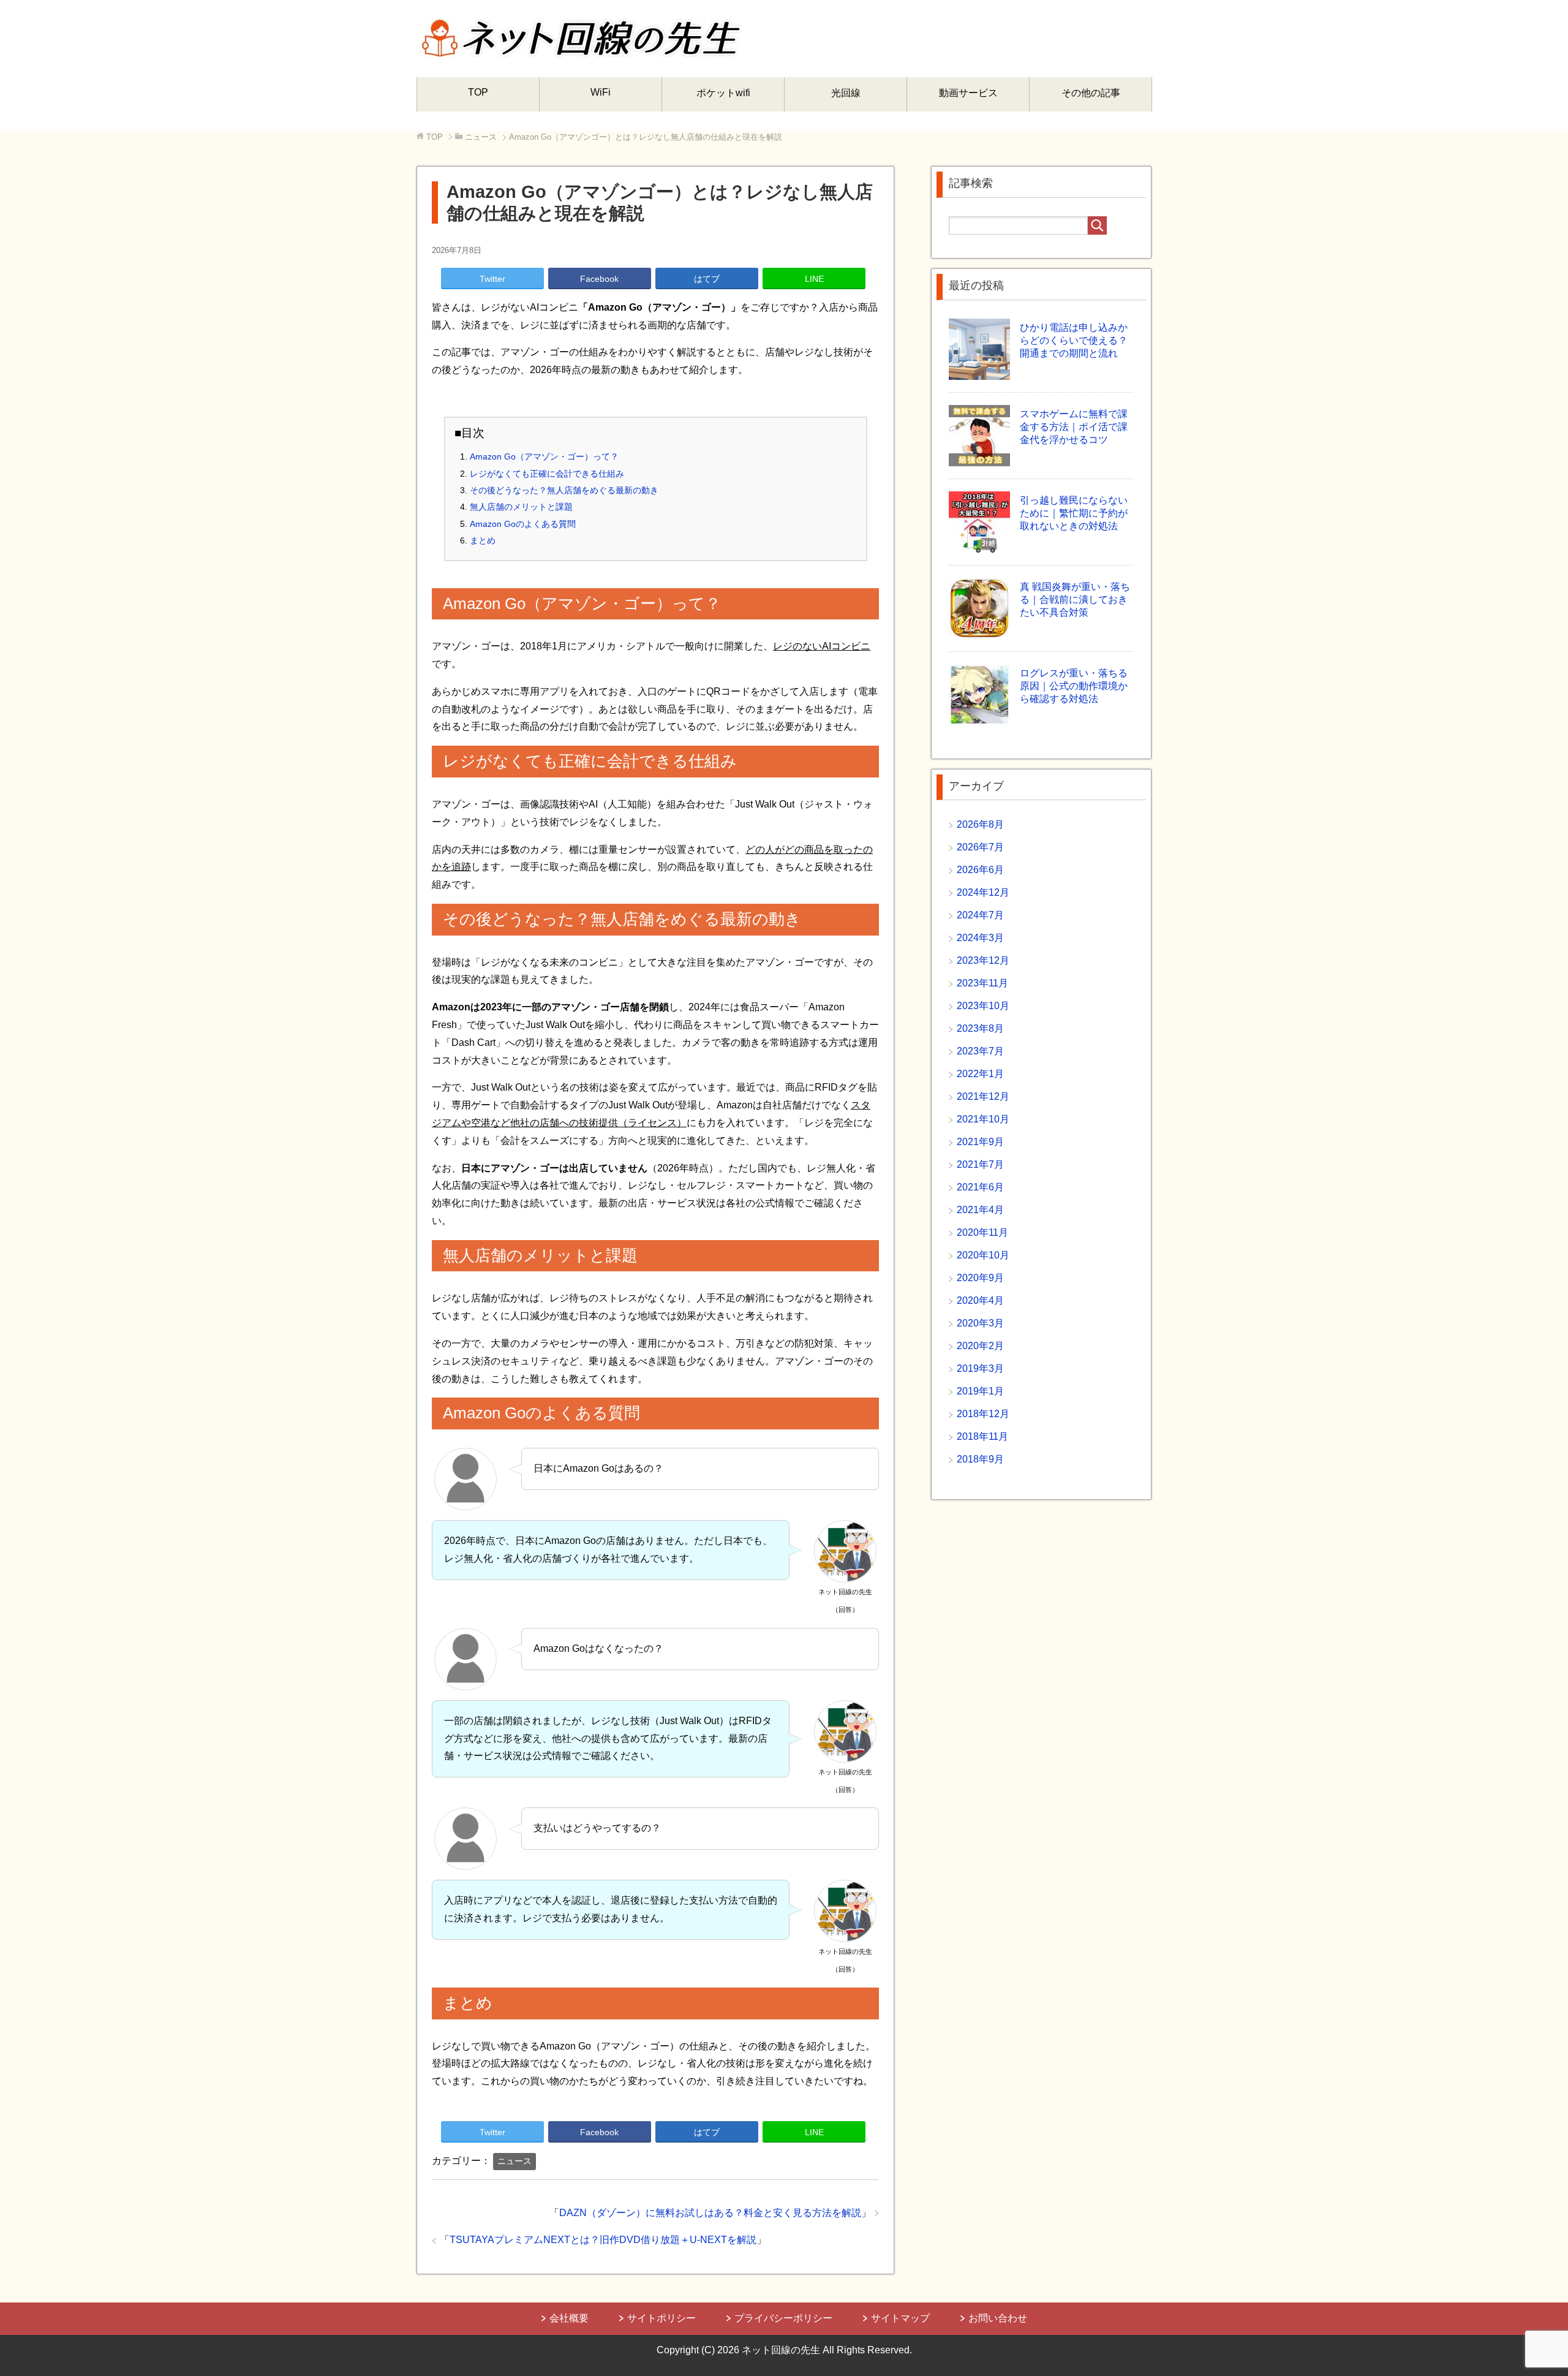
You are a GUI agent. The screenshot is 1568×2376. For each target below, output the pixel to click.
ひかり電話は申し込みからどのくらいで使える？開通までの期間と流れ (1074, 340)
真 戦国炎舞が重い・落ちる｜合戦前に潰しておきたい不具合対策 (1075, 600)
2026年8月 (980, 824)
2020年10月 (983, 1255)
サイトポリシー (661, 2318)
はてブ (707, 279)
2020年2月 (980, 1346)
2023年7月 (980, 1051)
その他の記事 (1091, 93)
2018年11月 (982, 1436)
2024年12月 (983, 892)
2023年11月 (982, 983)
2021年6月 (980, 1187)
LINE (814, 279)
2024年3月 (980, 938)
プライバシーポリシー (783, 2318)
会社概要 (569, 2318)
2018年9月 (980, 1459)
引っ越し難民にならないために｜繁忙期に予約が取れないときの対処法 (1074, 513)
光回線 (846, 93)
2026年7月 (980, 847)
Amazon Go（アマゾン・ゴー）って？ (544, 456)
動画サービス (968, 93)
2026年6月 (980, 870)
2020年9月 (980, 1278)
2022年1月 (980, 1074)
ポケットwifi (723, 93)
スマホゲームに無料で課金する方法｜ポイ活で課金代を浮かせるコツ (1074, 427)
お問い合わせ (998, 2318)
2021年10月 (983, 1119)
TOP (478, 92)
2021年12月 (983, 1096)
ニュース (514, 2161)
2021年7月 (980, 1164)
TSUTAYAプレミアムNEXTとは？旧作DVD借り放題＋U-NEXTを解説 (603, 2240)
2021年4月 (980, 1210)
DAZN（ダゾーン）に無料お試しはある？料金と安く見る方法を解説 (710, 2213)
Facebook (599, 279)
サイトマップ (900, 2318)
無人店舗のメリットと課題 (521, 507)
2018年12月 (983, 1414)
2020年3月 (980, 1323)
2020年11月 (982, 1232)
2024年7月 (980, 915)
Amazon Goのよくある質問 (523, 524)
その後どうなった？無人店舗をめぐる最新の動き (564, 490)
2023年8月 (980, 1028)
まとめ (483, 540)
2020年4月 (980, 1300)
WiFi (601, 92)
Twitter (492, 279)
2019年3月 (980, 1368)
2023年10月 (983, 1006)
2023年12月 (983, 960)
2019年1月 (980, 1391)
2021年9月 (980, 1142)
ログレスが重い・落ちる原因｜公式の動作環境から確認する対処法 (1074, 686)
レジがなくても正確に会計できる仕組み (547, 474)
